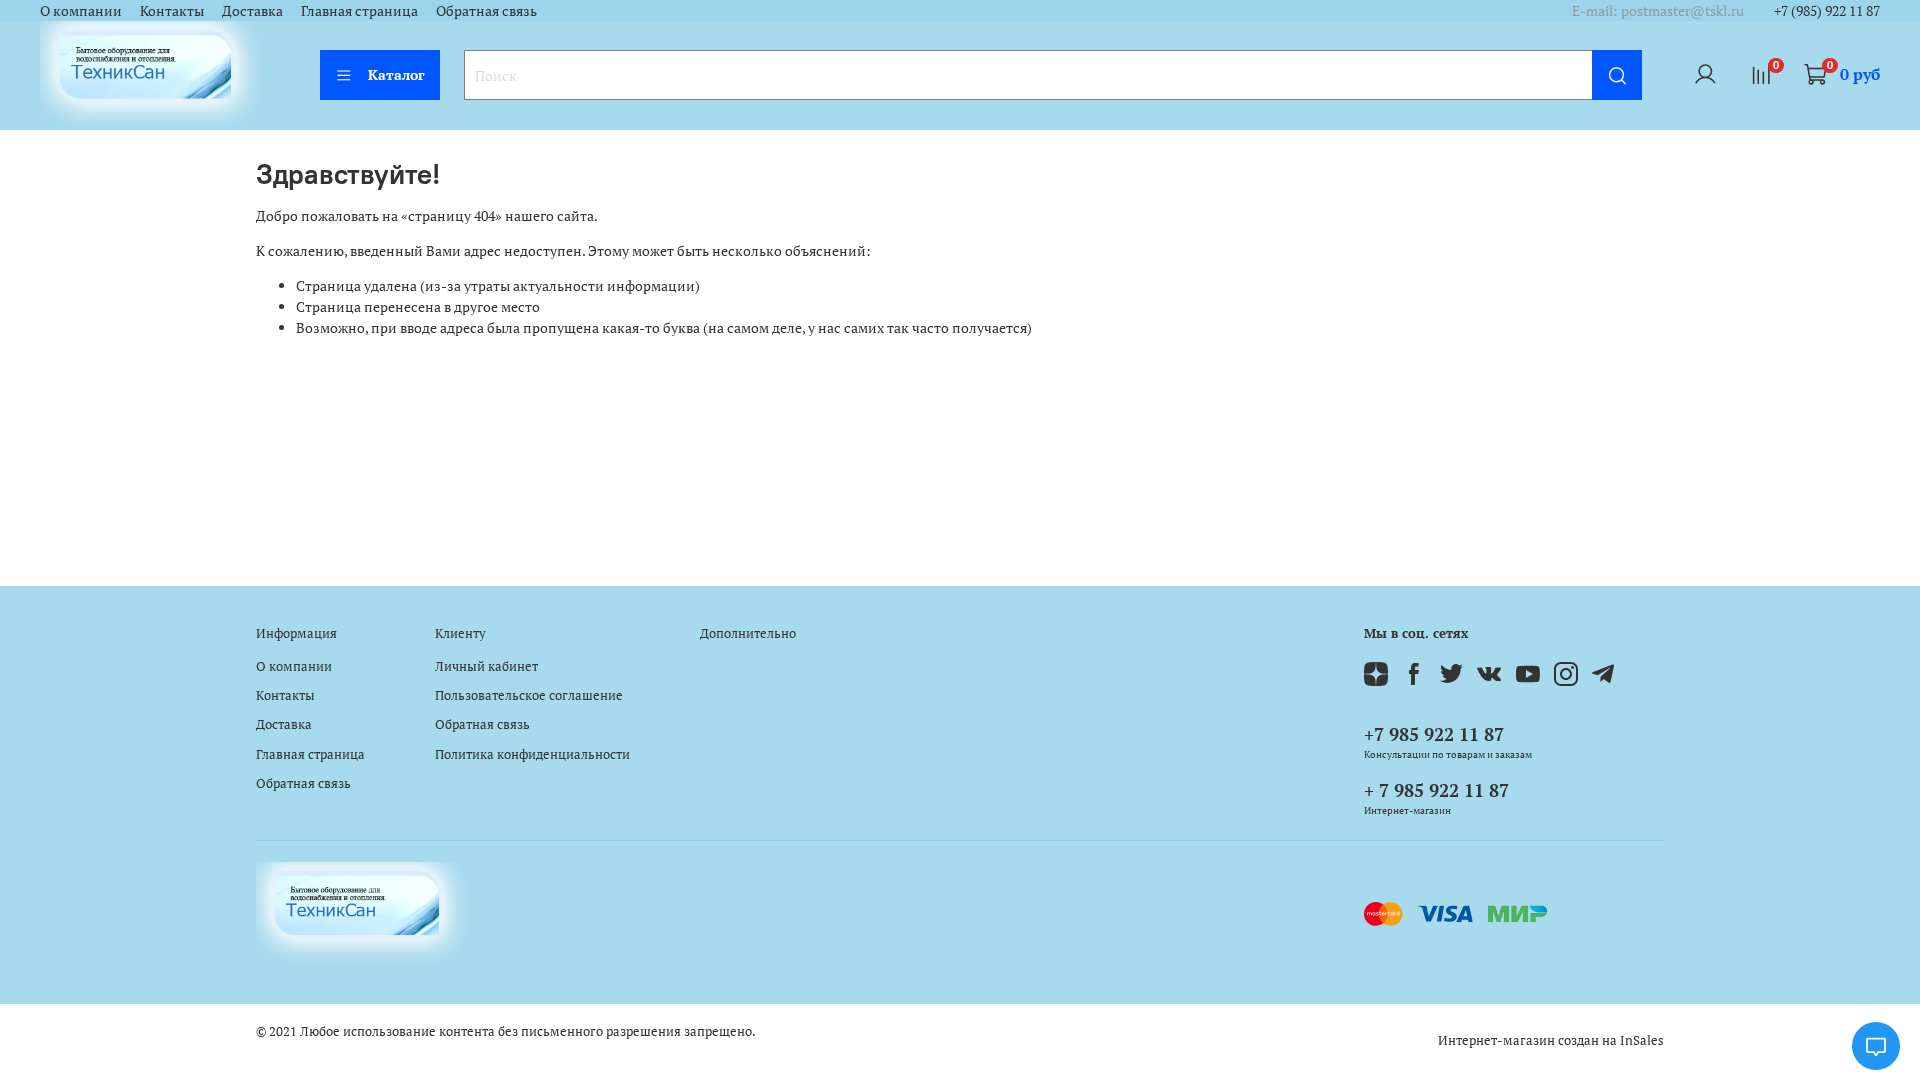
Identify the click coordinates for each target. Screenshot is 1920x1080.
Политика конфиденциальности (532, 754)
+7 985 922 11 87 (1434, 734)
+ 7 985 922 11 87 (1436, 790)
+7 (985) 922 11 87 (1827, 10)
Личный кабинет (486, 666)
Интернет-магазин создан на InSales (1551, 1040)
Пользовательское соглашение (529, 695)
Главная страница (359, 10)
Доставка (252, 10)
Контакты (172, 10)
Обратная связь (486, 10)
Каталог (396, 74)
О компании (81, 10)
